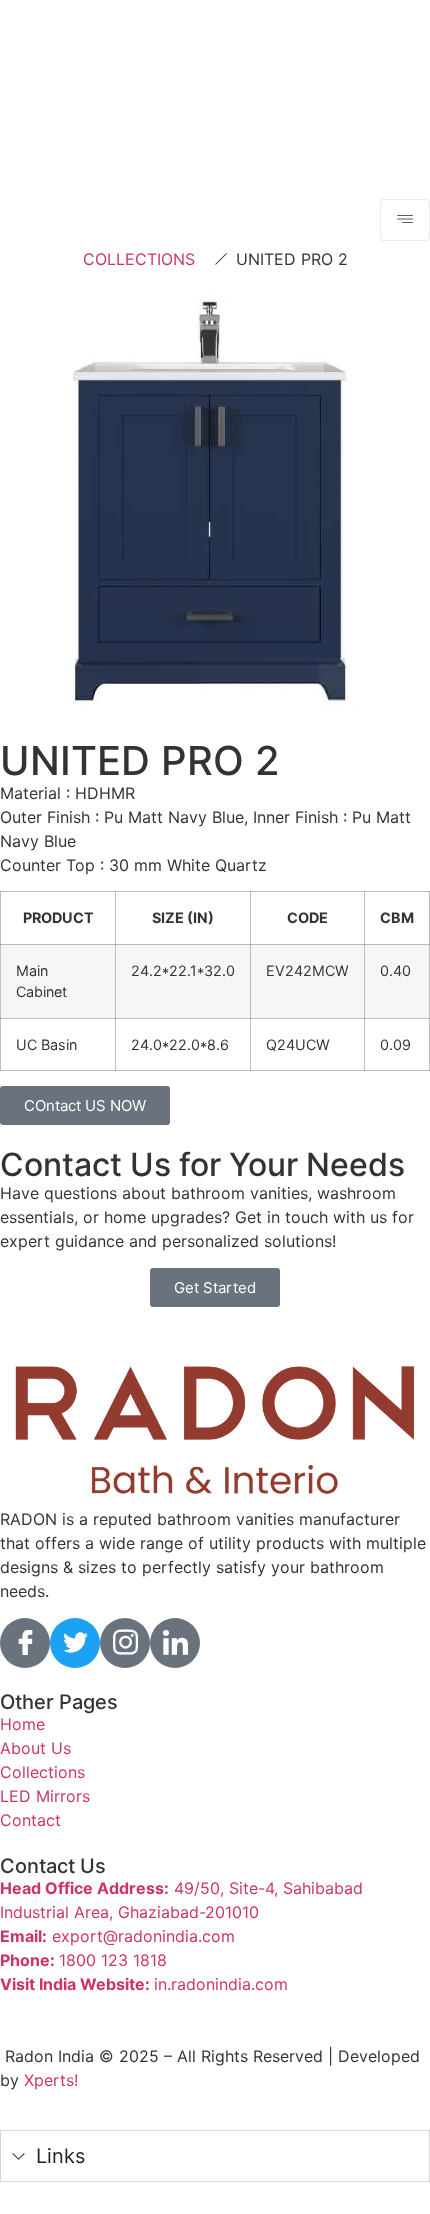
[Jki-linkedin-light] (175, 1643)
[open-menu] (405, 220)
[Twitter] (75, 1643)
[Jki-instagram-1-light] (125, 1643)
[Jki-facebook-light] (25, 1643)
